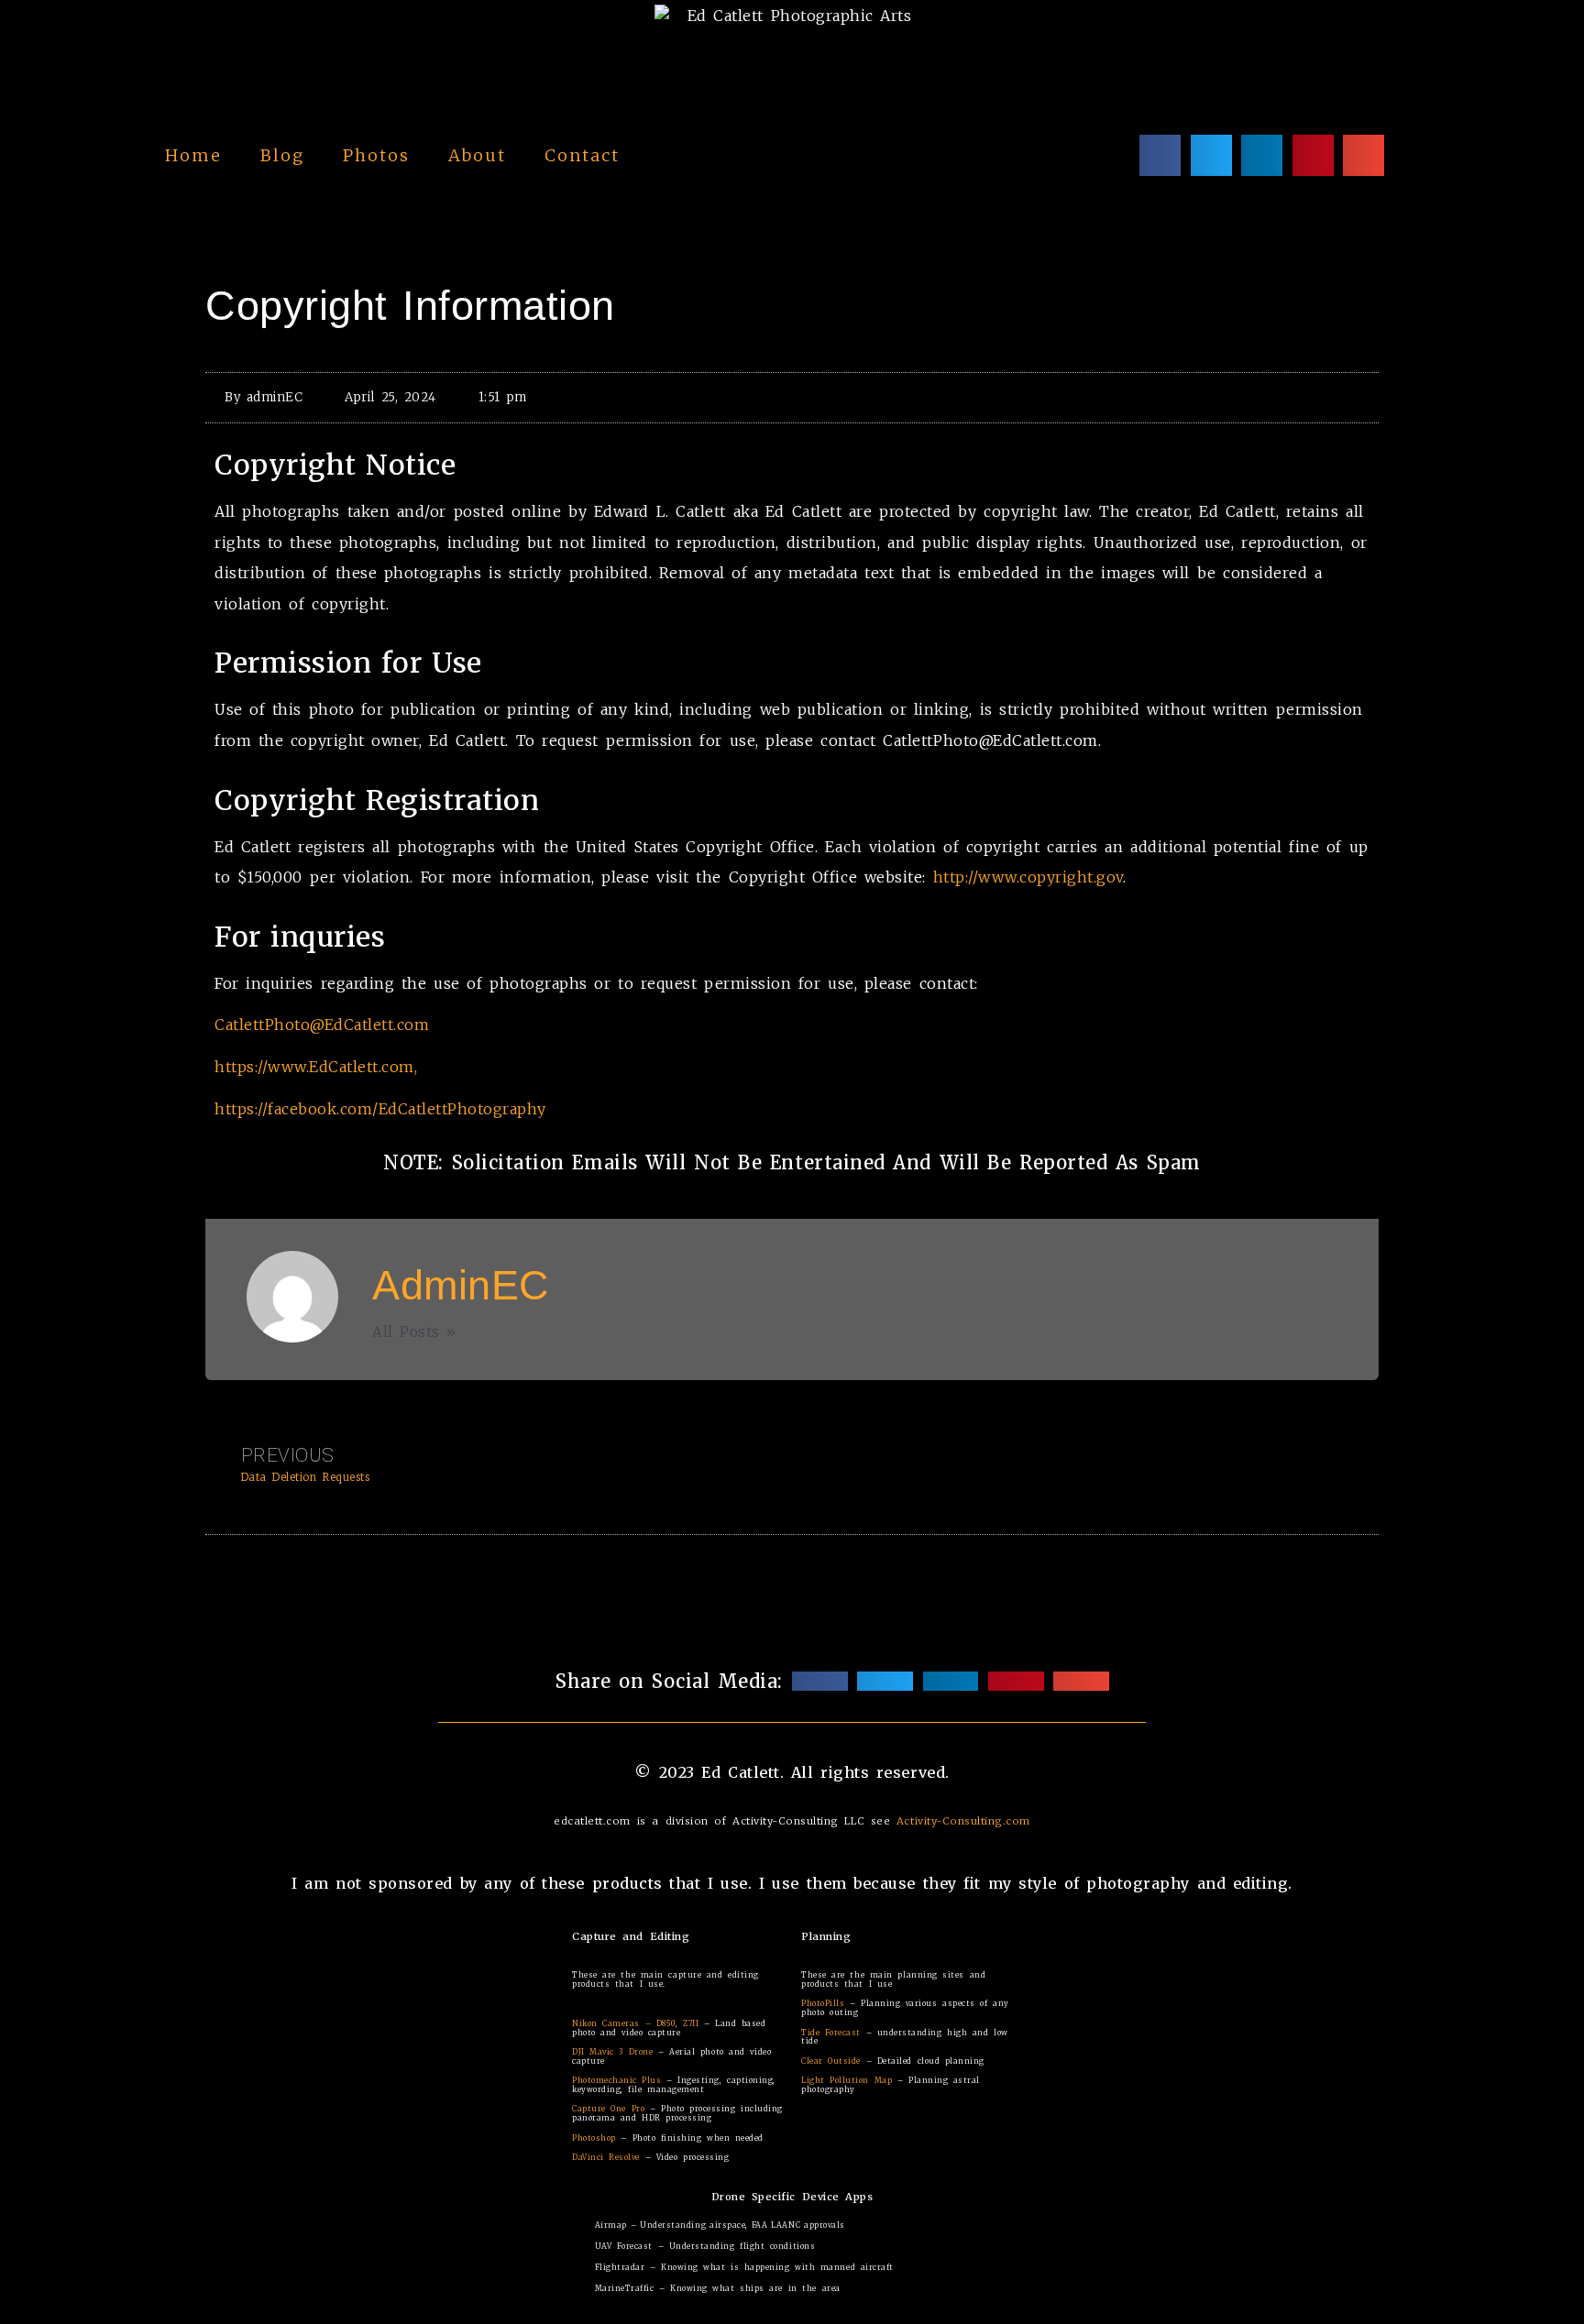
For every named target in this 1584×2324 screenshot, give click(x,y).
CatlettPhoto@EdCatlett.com (322, 1025)
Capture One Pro (608, 2109)
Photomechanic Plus (616, 2080)
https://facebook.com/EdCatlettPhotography (380, 1109)
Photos (376, 155)
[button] (1160, 155)
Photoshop (594, 2138)
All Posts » (414, 1332)
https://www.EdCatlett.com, (316, 1067)
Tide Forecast (831, 2033)
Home (193, 155)
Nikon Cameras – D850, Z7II (635, 2023)
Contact (582, 155)
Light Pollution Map (847, 2080)
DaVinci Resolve (606, 2157)
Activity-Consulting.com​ (963, 1821)
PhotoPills (823, 2003)
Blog (282, 155)
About (477, 155)
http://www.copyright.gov (1028, 877)
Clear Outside (831, 2061)
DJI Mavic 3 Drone (612, 2052)
